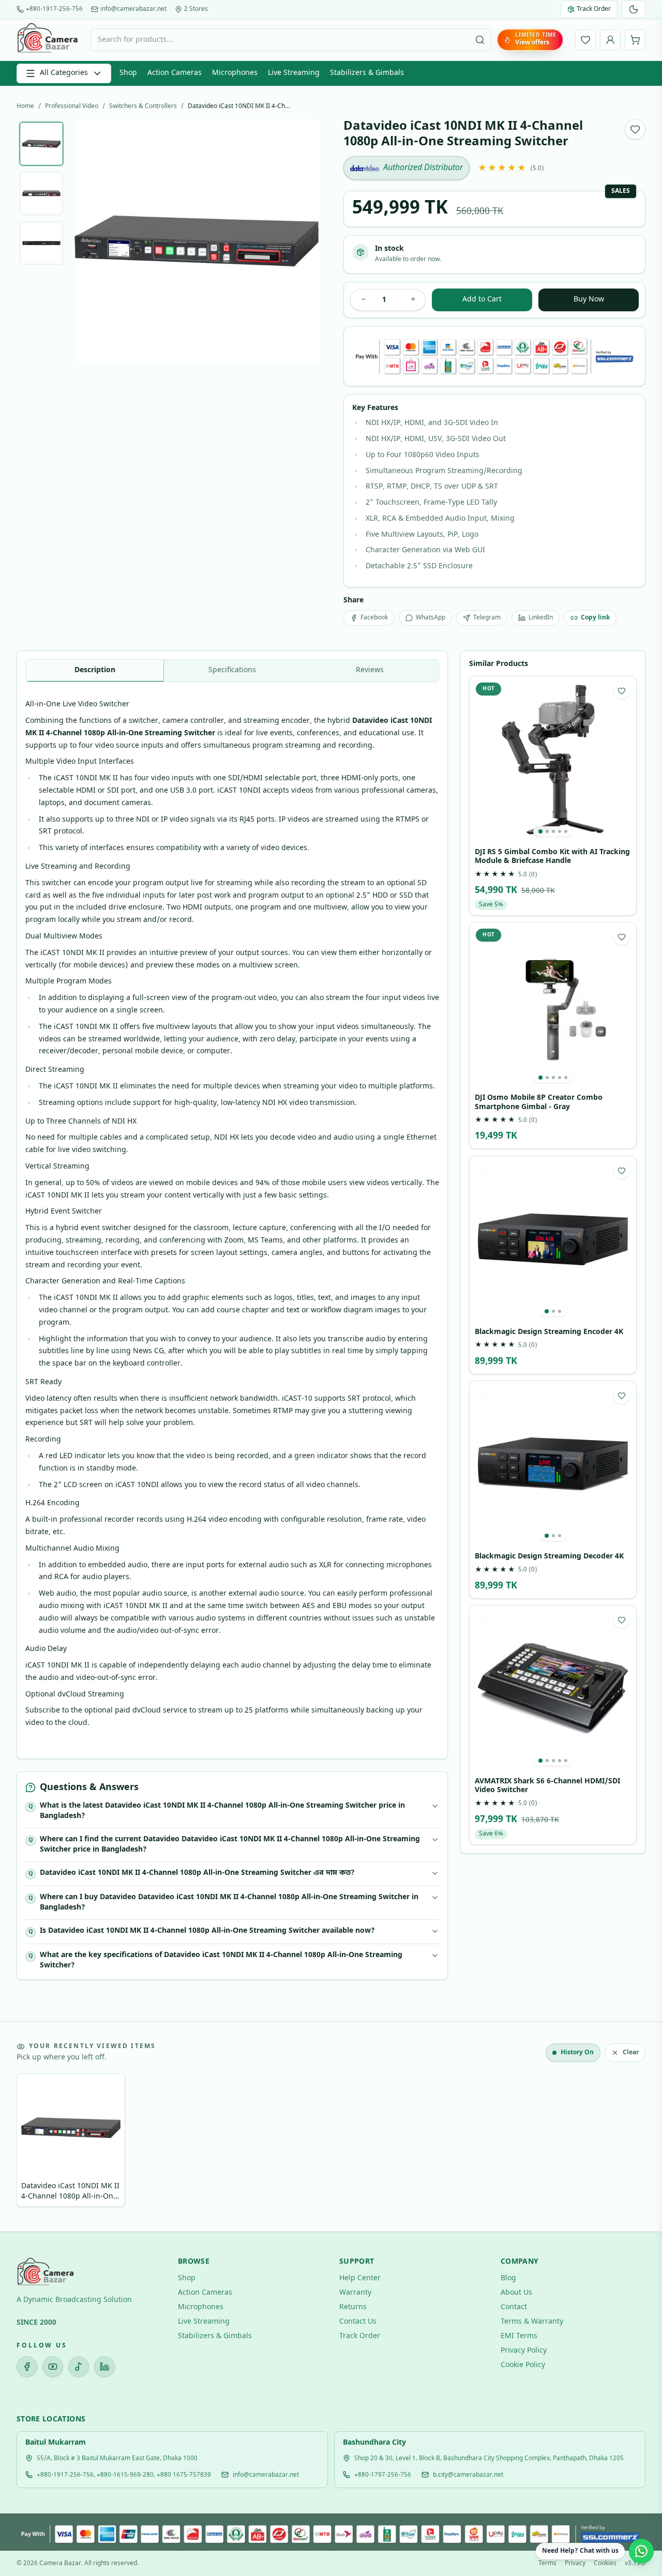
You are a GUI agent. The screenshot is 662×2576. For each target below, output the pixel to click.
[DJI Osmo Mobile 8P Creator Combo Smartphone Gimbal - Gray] (553, 1006)
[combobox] (291, 40)
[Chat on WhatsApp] (641, 2551)
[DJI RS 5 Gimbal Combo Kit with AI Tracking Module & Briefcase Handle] (553, 760)
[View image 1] (540, 831)
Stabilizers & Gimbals (367, 73)
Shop (128, 73)
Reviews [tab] (370, 670)
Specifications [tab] (232, 670)
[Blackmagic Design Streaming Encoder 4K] (553, 1239)
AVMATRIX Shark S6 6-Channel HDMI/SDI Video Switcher (547, 1786)
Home (25, 107)
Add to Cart (482, 300)
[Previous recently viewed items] (32, 2142)
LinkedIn (541, 618)
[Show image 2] (41, 193)
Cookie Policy (523, 2365)
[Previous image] (91, 241)
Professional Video (72, 107)
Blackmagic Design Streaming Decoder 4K (549, 1557)
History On (577, 2053)
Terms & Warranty (532, 2322)
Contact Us (358, 2322)
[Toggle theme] (634, 9)
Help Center (360, 2278)
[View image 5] (566, 831)
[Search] (480, 40)
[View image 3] (553, 831)
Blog (508, 2278)
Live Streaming (294, 73)
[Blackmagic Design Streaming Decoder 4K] (553, 1464)
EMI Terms (519, 2336)
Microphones (235, 73)
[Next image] (303, 241)
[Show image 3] (41, 243)
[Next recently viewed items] (630, 2142)
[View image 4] (560, 831)
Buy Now (589, 300)
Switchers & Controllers (143, 107)
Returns (353, 2307)
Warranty (355, 2293)
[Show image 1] (41, 144)
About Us (516, 2293)
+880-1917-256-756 (54, 9)
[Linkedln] (104, 2367)
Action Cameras (175, 73)
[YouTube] (53, 2367)
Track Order (360, 2336)
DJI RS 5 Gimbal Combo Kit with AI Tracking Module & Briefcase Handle (552, 857)
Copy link (595, 618)
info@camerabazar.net (133, 9)
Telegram (487, 618)
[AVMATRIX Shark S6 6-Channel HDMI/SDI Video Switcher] (553, 1689)
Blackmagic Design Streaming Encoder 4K (549, 1332)
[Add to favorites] (635, 129)
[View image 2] (547, 831)
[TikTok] (79, 2367)
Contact (514, 2307)
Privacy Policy (524, 2351)
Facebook (374, 618)
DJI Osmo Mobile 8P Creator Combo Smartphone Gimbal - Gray (539, 1103)
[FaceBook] (27, 2367)
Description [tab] (95, 670)
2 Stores (196, 9)
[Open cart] (635, 40)
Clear (631, 2053)
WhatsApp (431, 618)
